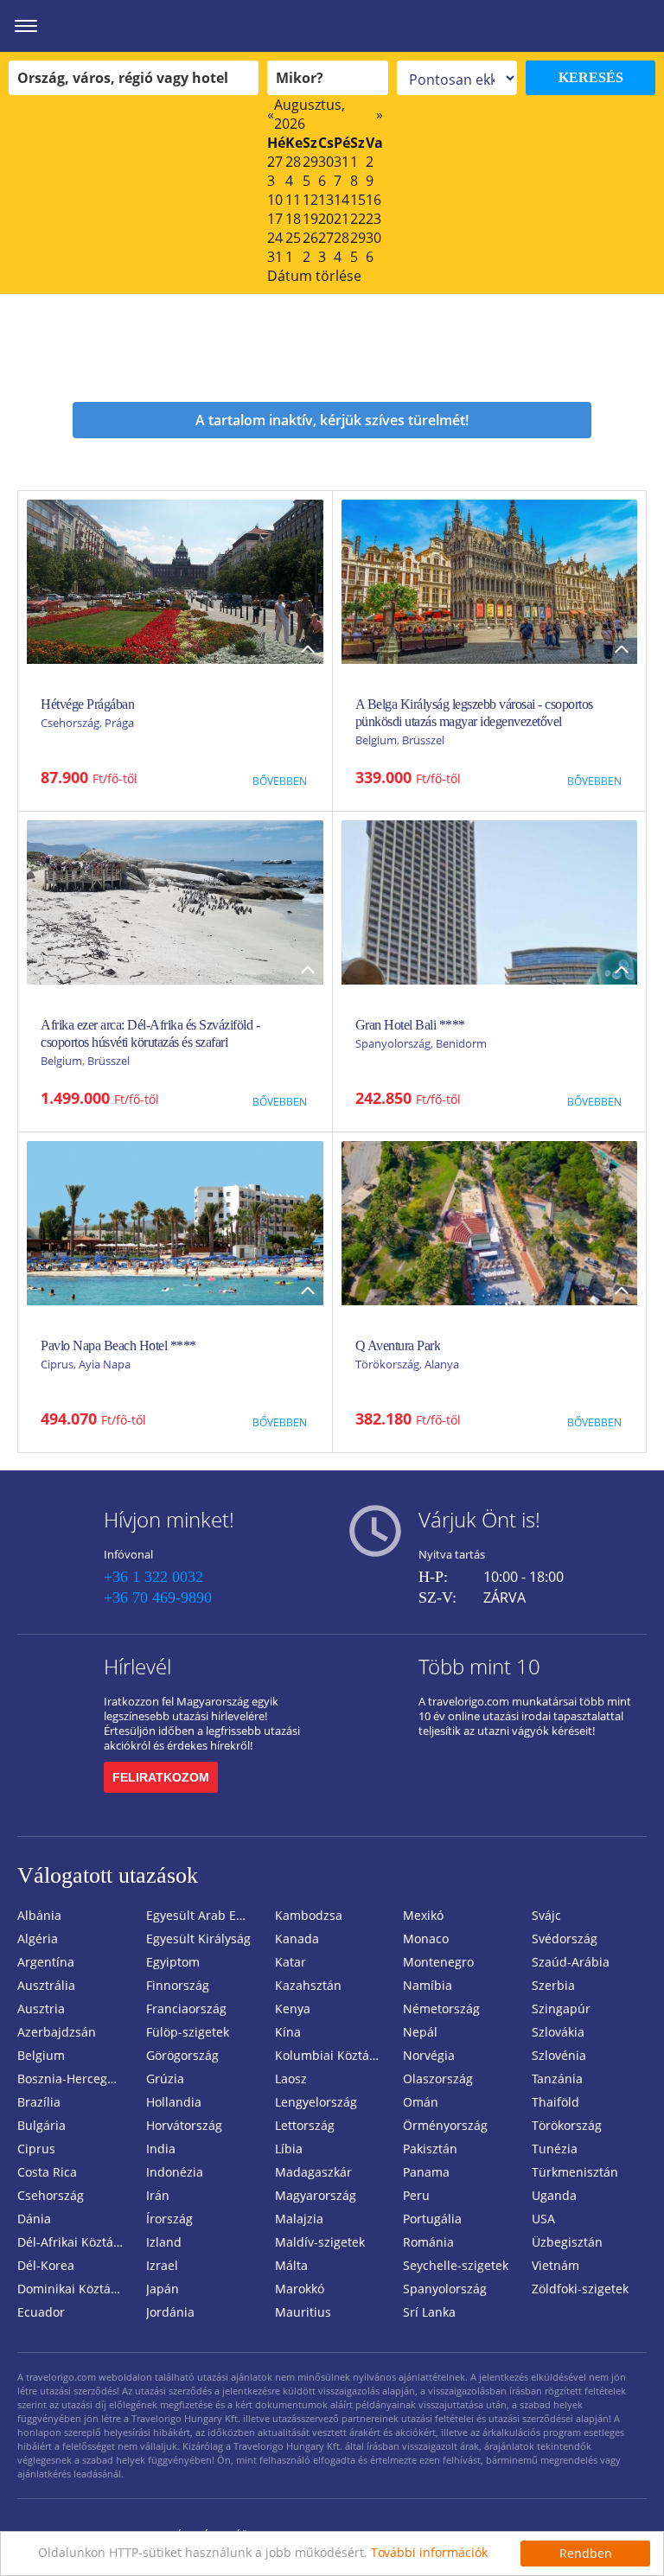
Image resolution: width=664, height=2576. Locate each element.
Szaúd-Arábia (571, 1962)
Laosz (291, 2079)
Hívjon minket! (169, 1519)
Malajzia (299, 2219)
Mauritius (303, 2312)
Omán (421, 2102)
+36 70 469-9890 (158, 1597)
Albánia (39, 1915)
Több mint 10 (479, 1666)
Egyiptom (173, 1962)
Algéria (38, 1938)
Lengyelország (316, 2102)
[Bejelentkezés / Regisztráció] (642, 26)
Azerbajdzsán (57, 2032)
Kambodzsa (309, 1915)
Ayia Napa (105, 1364)
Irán (158, 2195)
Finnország (178, 1985)
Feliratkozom (161, 1777)
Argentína (46, 1962)
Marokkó (300, 2289)
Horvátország (184, 2125)
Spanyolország (393, 1043)
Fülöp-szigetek (188, 2032)
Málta (291, 2265)
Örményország (445, 2125)
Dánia (34, 2219)
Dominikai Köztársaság (75, 2289)
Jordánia (170, 2312)
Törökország (387, 1364)
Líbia (289, 2149)
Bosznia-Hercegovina (75, 2079)
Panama (426, 2172)
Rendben (586, 2553)
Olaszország (438, 2079)
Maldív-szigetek (320, 2242)
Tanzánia (557, 2079)
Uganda (554, 2195)
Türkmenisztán (575, 2172)
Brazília (39, 2102)
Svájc (546, 1915)
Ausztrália (46, 1985)
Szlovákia (558, 2032)
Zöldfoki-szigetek (580, 2289)
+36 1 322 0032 (153, 1577)
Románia (428, 2242)
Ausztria (41, 2009)
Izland (164, 2242)
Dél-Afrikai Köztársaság (75, 2242)
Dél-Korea (46, 2265)
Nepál (420, 2032)
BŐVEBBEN (280, 781)
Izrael (162, 2265)
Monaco (426, 1938)
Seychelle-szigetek (456, 2265)
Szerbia (553, 1985)
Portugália (432, 2219)
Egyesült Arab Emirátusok (204, 1915)
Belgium (376, 740)
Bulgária (41, 2125)
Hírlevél (137, 1666)
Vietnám (555, 2265)
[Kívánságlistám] (556, 26)
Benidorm (461, 1043)
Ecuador (41, 2312)
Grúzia (165, 2079)
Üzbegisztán (567, 2242)
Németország (441, 2009)
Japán (163, 2289)
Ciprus (57, 1364)
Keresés (591, 77)
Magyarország (316, 2195)
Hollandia (174, 2102)
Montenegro (438, 1962)
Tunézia (555, 2149)
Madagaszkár (313, 2172)
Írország (169, 2219)
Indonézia (175, 2172)
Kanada (297, 1938)
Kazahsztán (308, 1985)
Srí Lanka (429, 2312)
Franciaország (186, 2009)
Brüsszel (423, 740)
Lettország (305, 2125)
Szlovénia (559, 2055)
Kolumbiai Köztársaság (332, 2055)
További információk (429, 2552)
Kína (288, 2032)
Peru (416, 2195)
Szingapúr (561, 2009)
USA (543, 2219)
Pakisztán (430, 2149)
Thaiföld (555, 2102)
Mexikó (423, 1915)
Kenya (293, 2009)
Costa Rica (47, 2172)
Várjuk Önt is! (479, 1519)
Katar (290, 1962)
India (161, 2149)
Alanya (442, 1364)
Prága (119, 723)
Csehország (70, 723)
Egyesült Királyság (198, 1938)
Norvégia (429, 2055)
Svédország (565, 1938)
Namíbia (428, 1985)
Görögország (182, 2055)
